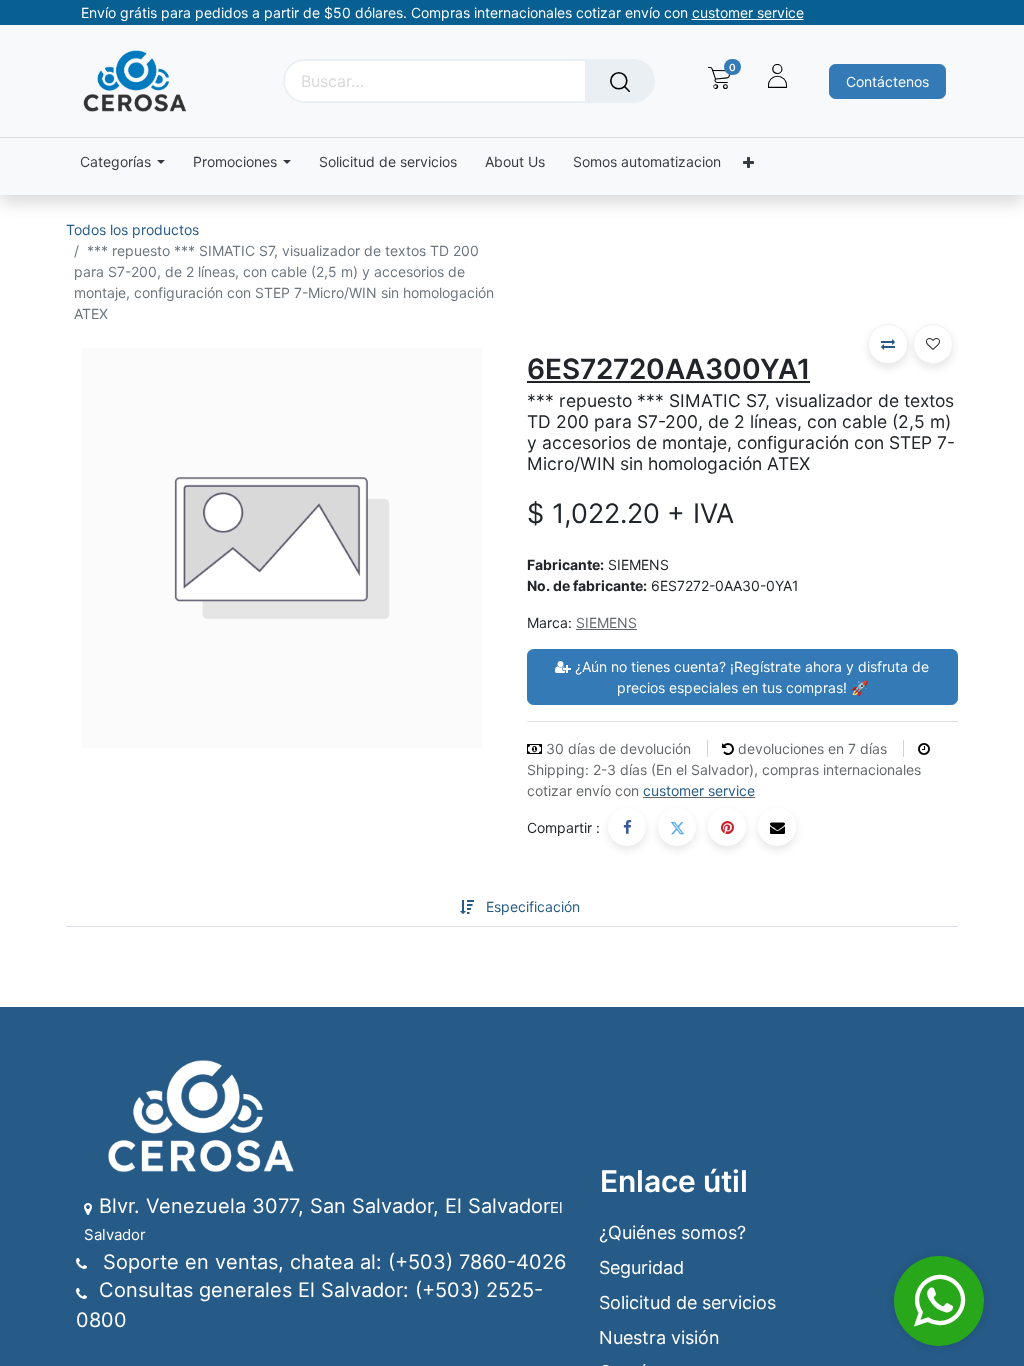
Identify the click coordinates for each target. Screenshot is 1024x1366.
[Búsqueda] (620, 81)
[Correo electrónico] (777, 827)
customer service (699, 790)
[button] (888, 344)
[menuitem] (388, 162)
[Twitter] (677, 827)
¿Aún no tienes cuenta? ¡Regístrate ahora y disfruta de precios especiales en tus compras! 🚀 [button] (750, 677)
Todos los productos (132, 229)
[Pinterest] (727, 827)
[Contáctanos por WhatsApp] (939, 1301)
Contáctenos (887, 81)
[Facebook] (627, 827)
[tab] (428, 906)
